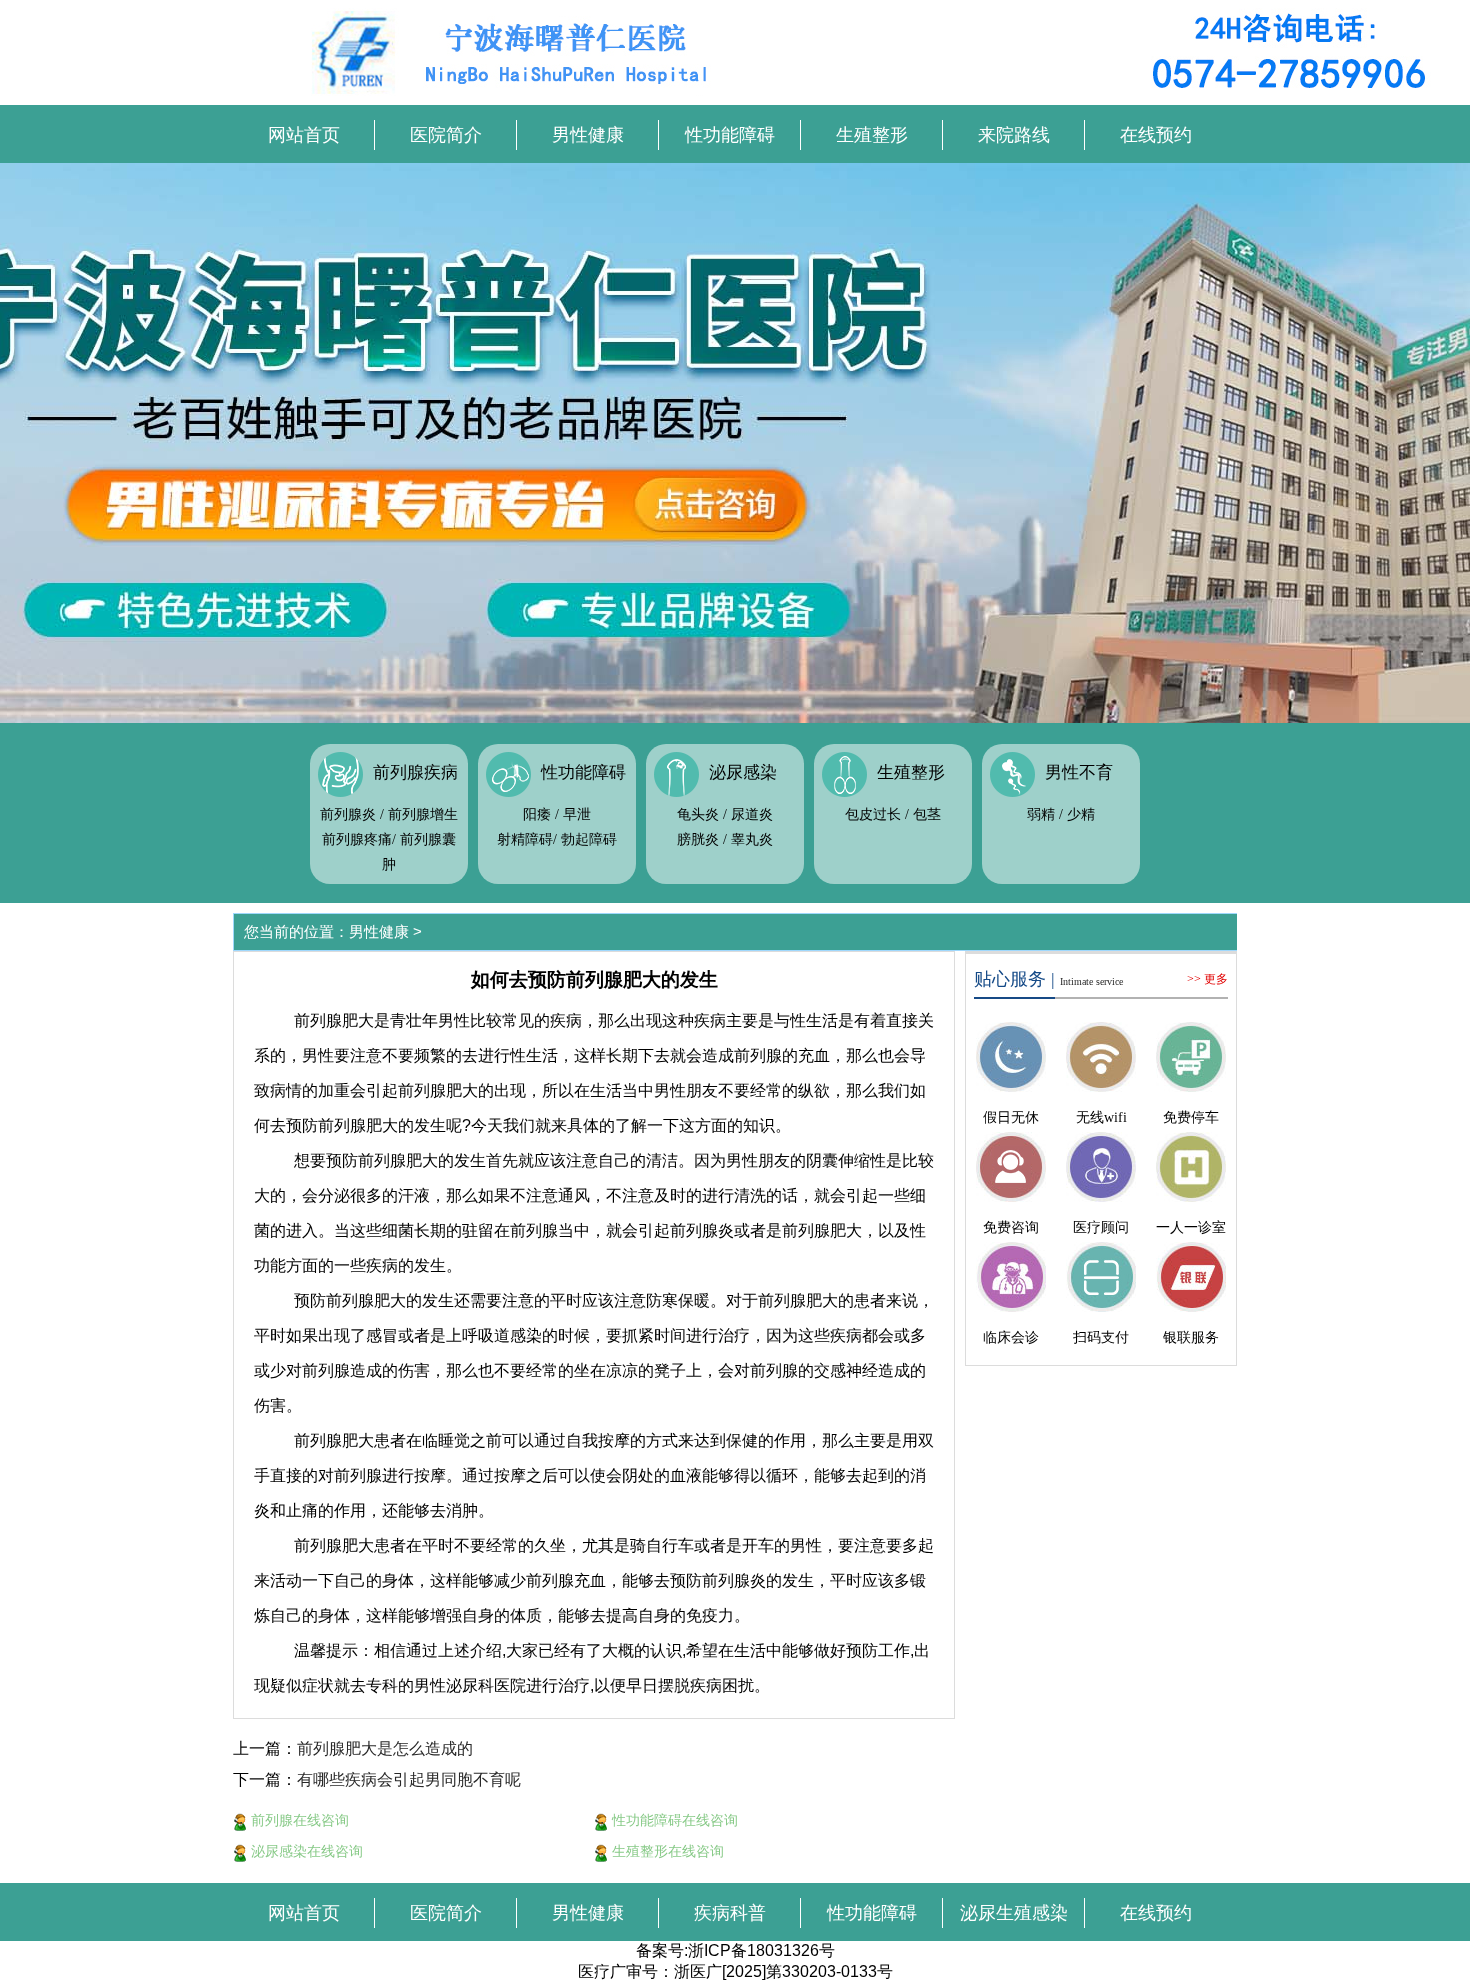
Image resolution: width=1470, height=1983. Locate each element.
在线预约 (1156, 135)
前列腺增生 (423, 814)
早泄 (577, 814)
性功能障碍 (730, 135)
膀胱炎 (698, 839)
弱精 (1041, 814)
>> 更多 (1207, 979)
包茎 (927, 814)
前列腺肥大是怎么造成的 (385, 1748)
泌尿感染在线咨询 (305, 1851)
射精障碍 (525, 839)
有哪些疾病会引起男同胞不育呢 (409, 1779)
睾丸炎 (752, 839)
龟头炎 (698, 814)
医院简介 (446, 135)
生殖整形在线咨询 (666, 1851)
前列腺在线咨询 (298, 1820)
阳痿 (537, 814)
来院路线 (1014, 135)
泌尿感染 (743, 772)
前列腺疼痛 (357, 839)
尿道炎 (752, 814)
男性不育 (1079, 772)
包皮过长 (873, 814)
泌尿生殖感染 (1014, 1913)
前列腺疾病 (415, 772)
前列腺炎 (348, 814)
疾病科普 (730, 1913)
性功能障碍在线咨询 (673, 1820)
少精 (1081, 814)
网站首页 (304, 135)
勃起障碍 (589, 839)
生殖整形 (872, 135)
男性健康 (588, 135)
